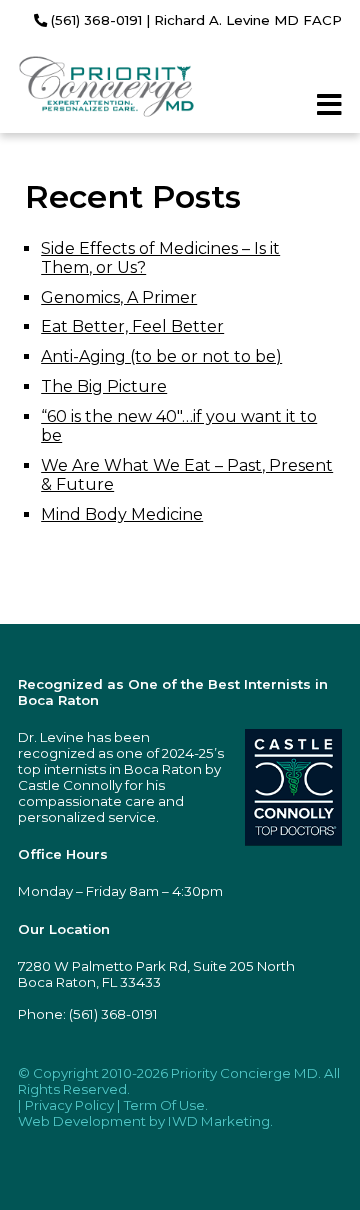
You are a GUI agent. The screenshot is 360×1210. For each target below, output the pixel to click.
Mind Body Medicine (122, 514)
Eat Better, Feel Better (132, 326)
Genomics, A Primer (119, 297)
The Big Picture (104, 386)
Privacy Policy (69, 1105)
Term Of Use (164, 1105)
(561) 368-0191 (94, 20)
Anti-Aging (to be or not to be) (161, 356)
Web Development (82, 1121)
